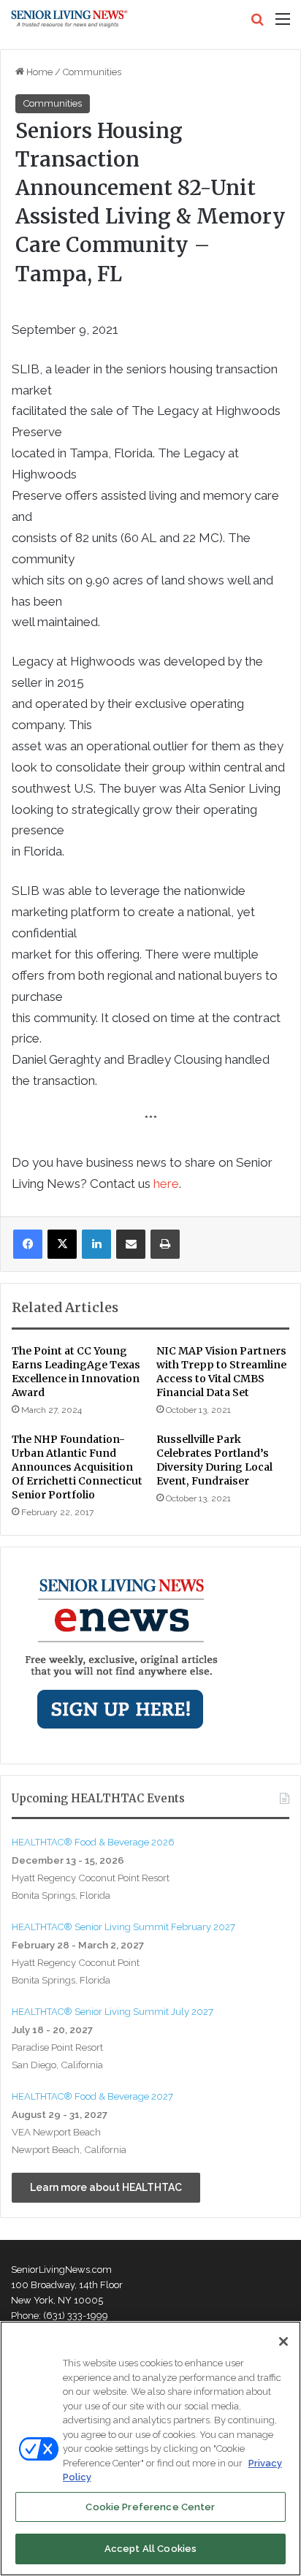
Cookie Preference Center (150, 2507)
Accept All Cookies (150, 2549)
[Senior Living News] (69, 19)
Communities (92, 72)
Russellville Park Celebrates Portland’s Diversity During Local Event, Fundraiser (214, 1460)
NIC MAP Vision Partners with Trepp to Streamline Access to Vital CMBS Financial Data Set (221, 1372)
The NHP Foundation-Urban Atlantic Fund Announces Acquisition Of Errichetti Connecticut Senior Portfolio (77, 1467)
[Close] (283, 2341)
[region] (150, 2449)
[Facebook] (28, 1244)
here (166, 1184)
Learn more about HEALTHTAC (106, 2187)
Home (38, 72)
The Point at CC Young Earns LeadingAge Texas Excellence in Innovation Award (76, 1372)
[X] (62, 1244)
